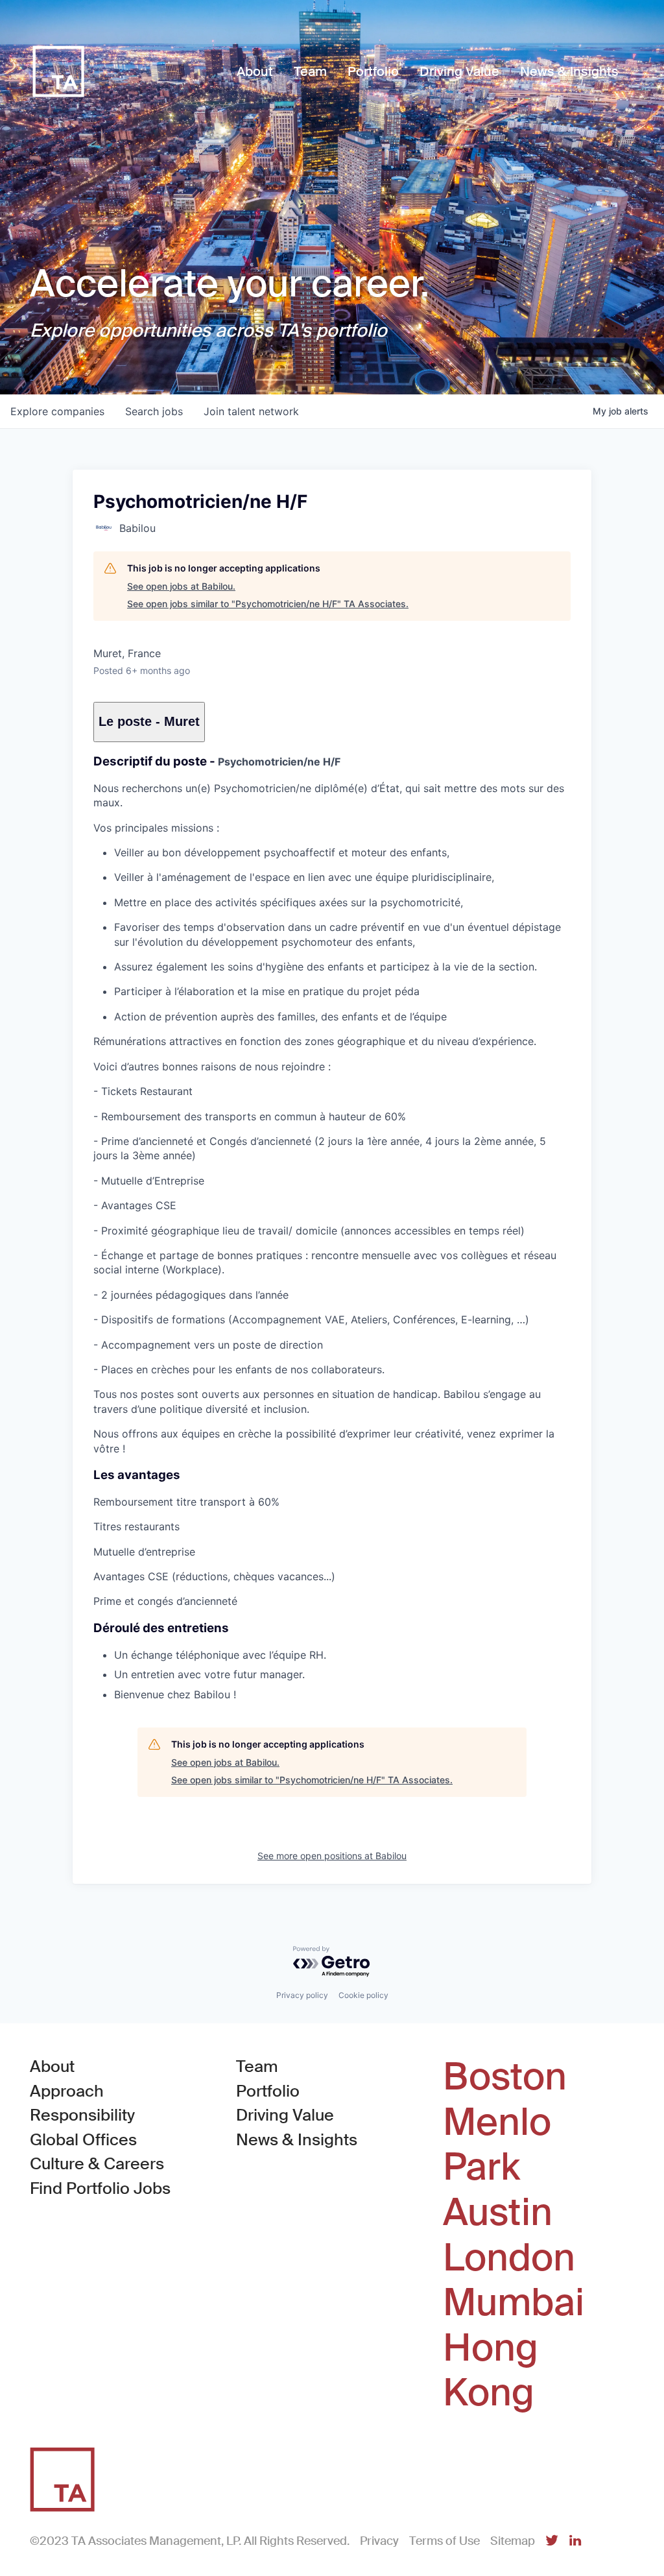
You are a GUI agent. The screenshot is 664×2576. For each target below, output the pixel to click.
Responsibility (82, 2115)
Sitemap (513, 2541)
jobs (154, 411)
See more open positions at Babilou (332, 1856)
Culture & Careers (97, 2164)
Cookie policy (363, 1995)
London (509, 2258)
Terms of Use (445, 2541)
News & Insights (297, 2140)
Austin (498, 2213)
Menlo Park (497, 2145)
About (52, 2066)
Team (257, 2066)
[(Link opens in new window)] (552, 2541)
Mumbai (514, 2303)
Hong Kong (491, 2371)
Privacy (379, 2541)
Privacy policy (302, 1995)
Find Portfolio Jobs (100, 2188)
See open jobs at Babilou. (181, 586)
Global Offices (83, 2140)
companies (57, 411)
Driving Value (285, 2115)
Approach (67, 2091)
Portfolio (268, 2091)
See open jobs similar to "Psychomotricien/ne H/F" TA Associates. (268, 604)
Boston (505, 2077)
